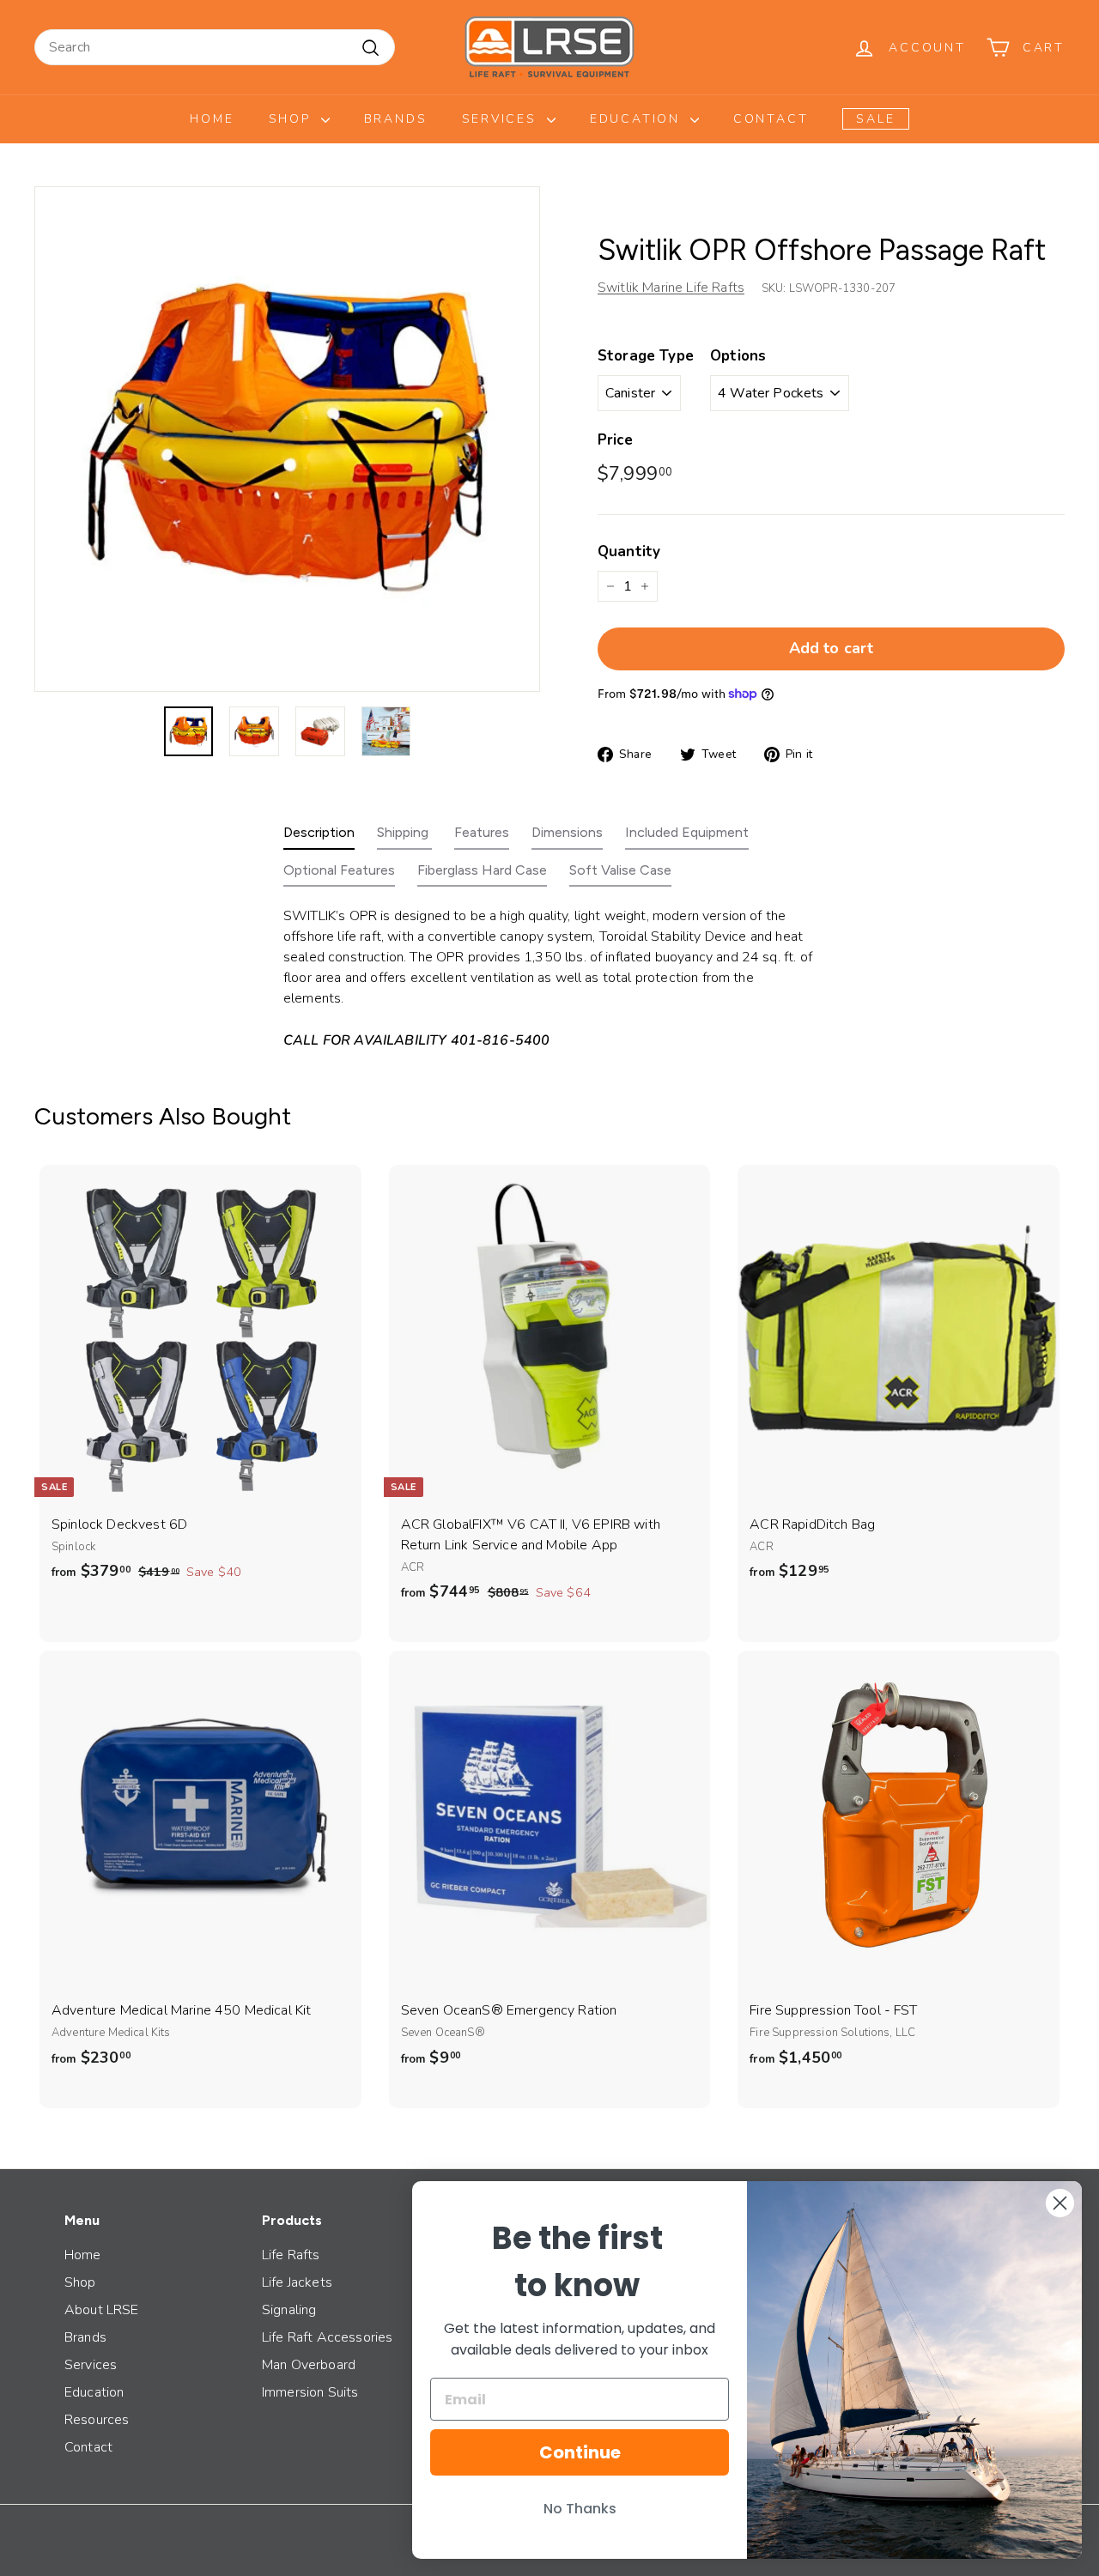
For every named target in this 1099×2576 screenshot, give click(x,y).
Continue (580, 2452)
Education (638, 119)
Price (615, 440)
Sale (875, 119)
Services (502, 119)
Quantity (629, 552)
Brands (396, 119)
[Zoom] (287, 439)
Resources (97, 2420)
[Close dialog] (1060, 2203)
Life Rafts (291, 2255)
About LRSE (102, 2310)
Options (738, 356)
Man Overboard (309, 2365)
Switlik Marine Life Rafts (671, 288)
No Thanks (580, 2509)
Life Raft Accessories (327, 2337)
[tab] (319, 836)
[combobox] (215, 47)
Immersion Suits (310, 2392)
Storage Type (646, 356)
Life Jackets (297, 2282)
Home (212, 119)
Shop (293, 119)
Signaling (289, 2310)
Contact (771, 119)
